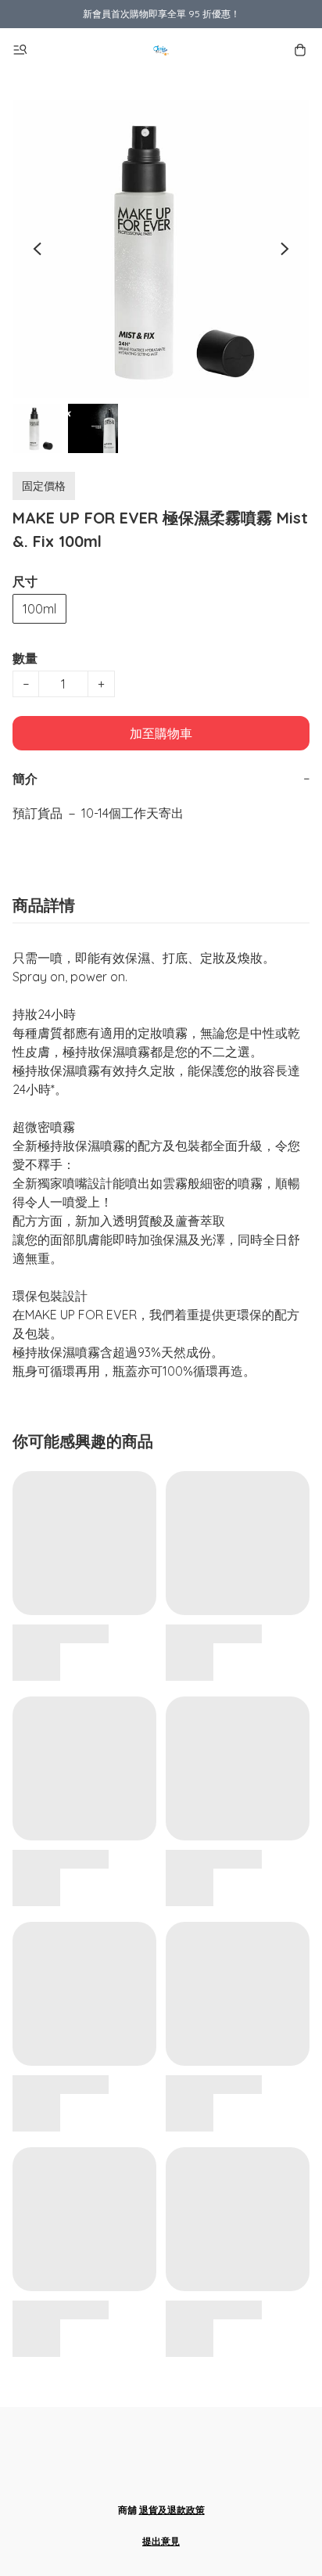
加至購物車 (161, 733)
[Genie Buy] (161, 50)
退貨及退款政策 (172, 2510)
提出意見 (161, 2541)
